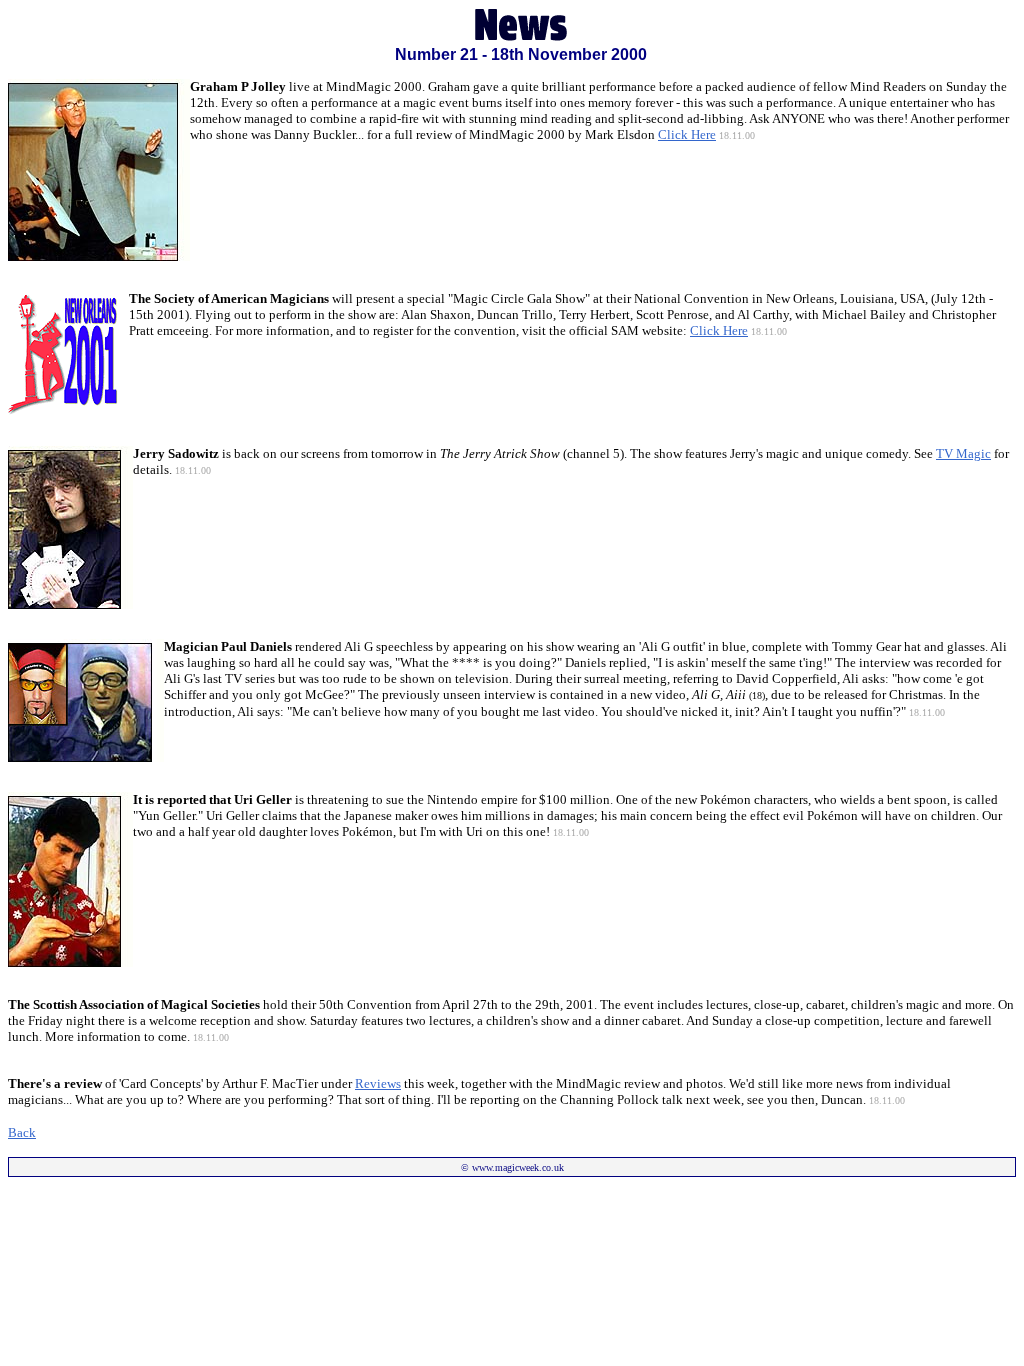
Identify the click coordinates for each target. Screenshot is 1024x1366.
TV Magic (963, 453)
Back (22, 1132)
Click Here (719, 330)
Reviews (378, 1083)
